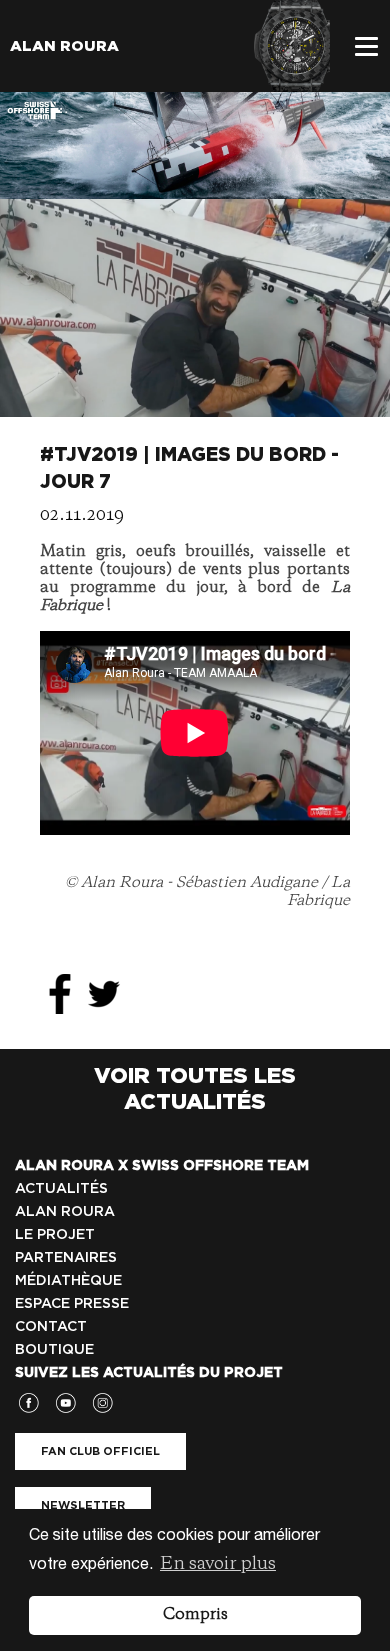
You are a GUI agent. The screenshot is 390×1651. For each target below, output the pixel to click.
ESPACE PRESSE (72, 1303)
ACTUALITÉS (61, 1188)
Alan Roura (64, 46)
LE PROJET (55, 1234)
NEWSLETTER (83, 1505)
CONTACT (51, 1326)
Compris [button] (195, 1615)
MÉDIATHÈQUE (68, 1280)
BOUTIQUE (54, 1349)
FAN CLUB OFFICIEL (100, 1451)
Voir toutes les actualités (195, 1088)
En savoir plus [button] (218, 1564)
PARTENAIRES (66, 1257)
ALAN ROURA (65, 1211)
